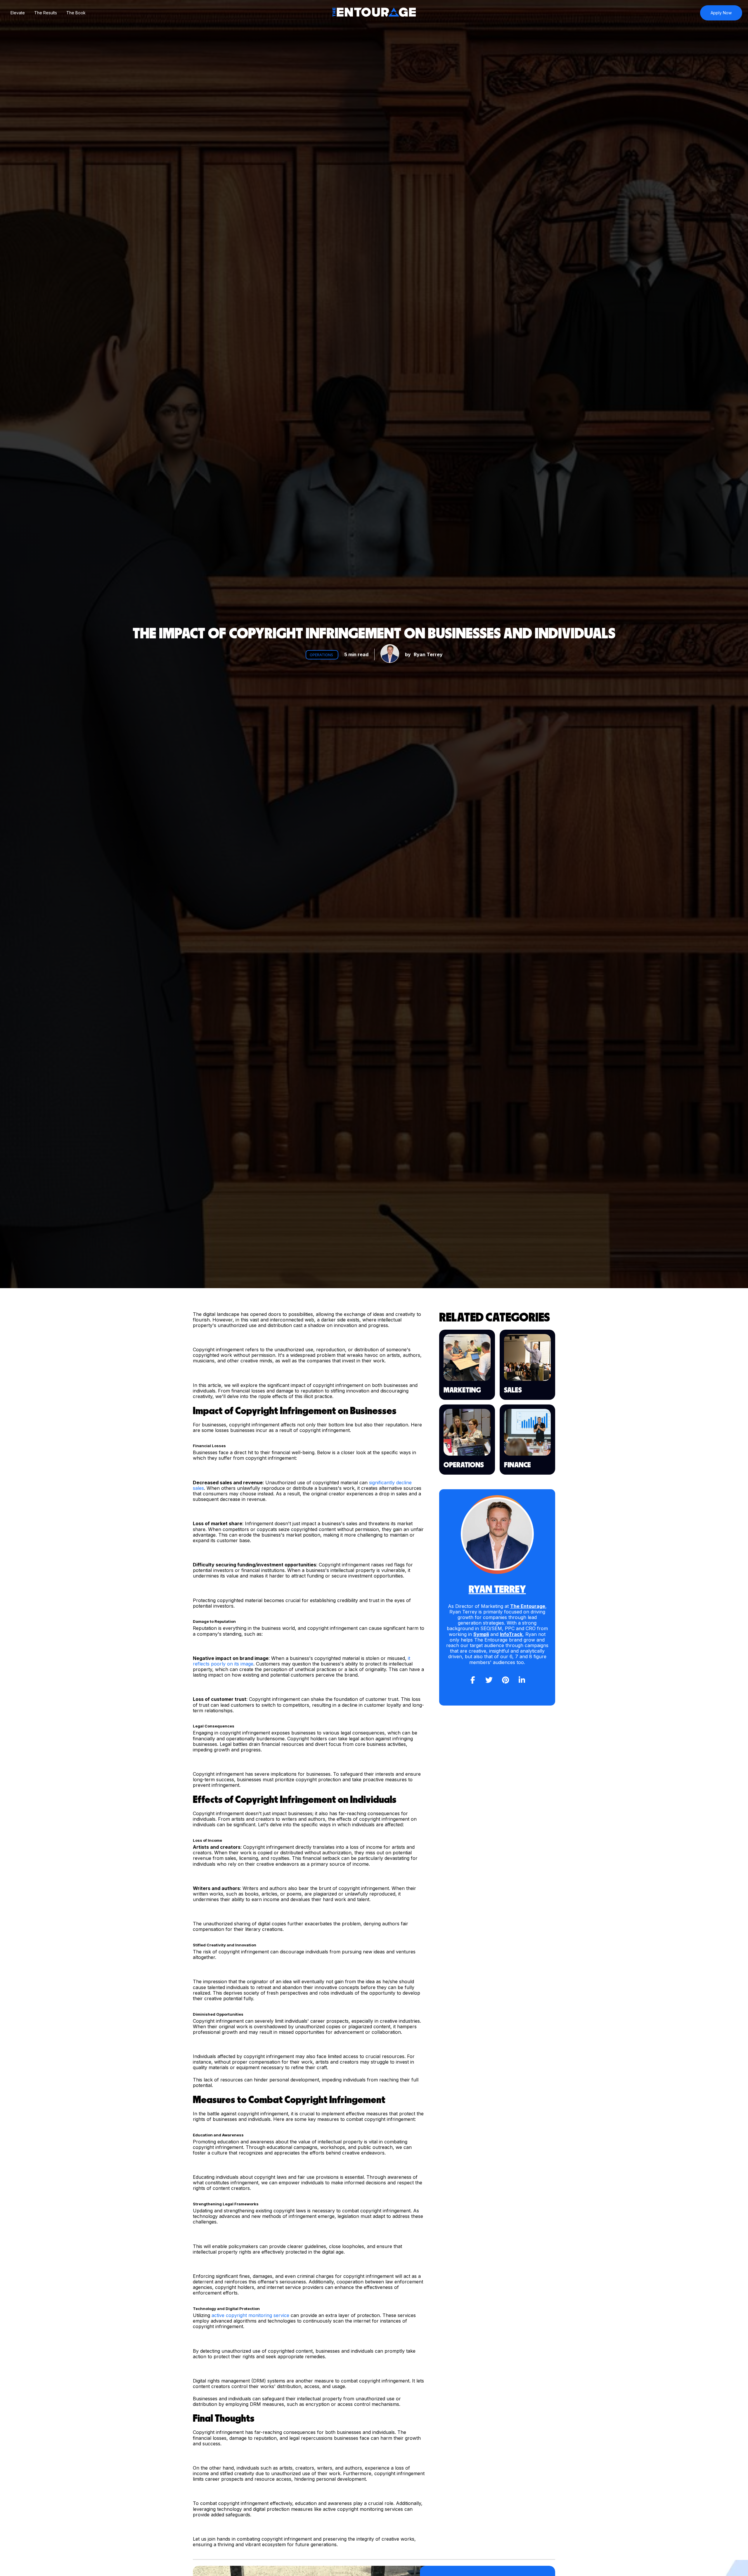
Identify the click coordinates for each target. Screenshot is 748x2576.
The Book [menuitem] (76, 13)
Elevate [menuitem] (18, 13)
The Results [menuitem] (46, 13)
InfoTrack (511, 1634)
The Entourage (528, 1606)
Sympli (481, 1634)
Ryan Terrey (428, 654)
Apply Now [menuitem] (721, 13)
